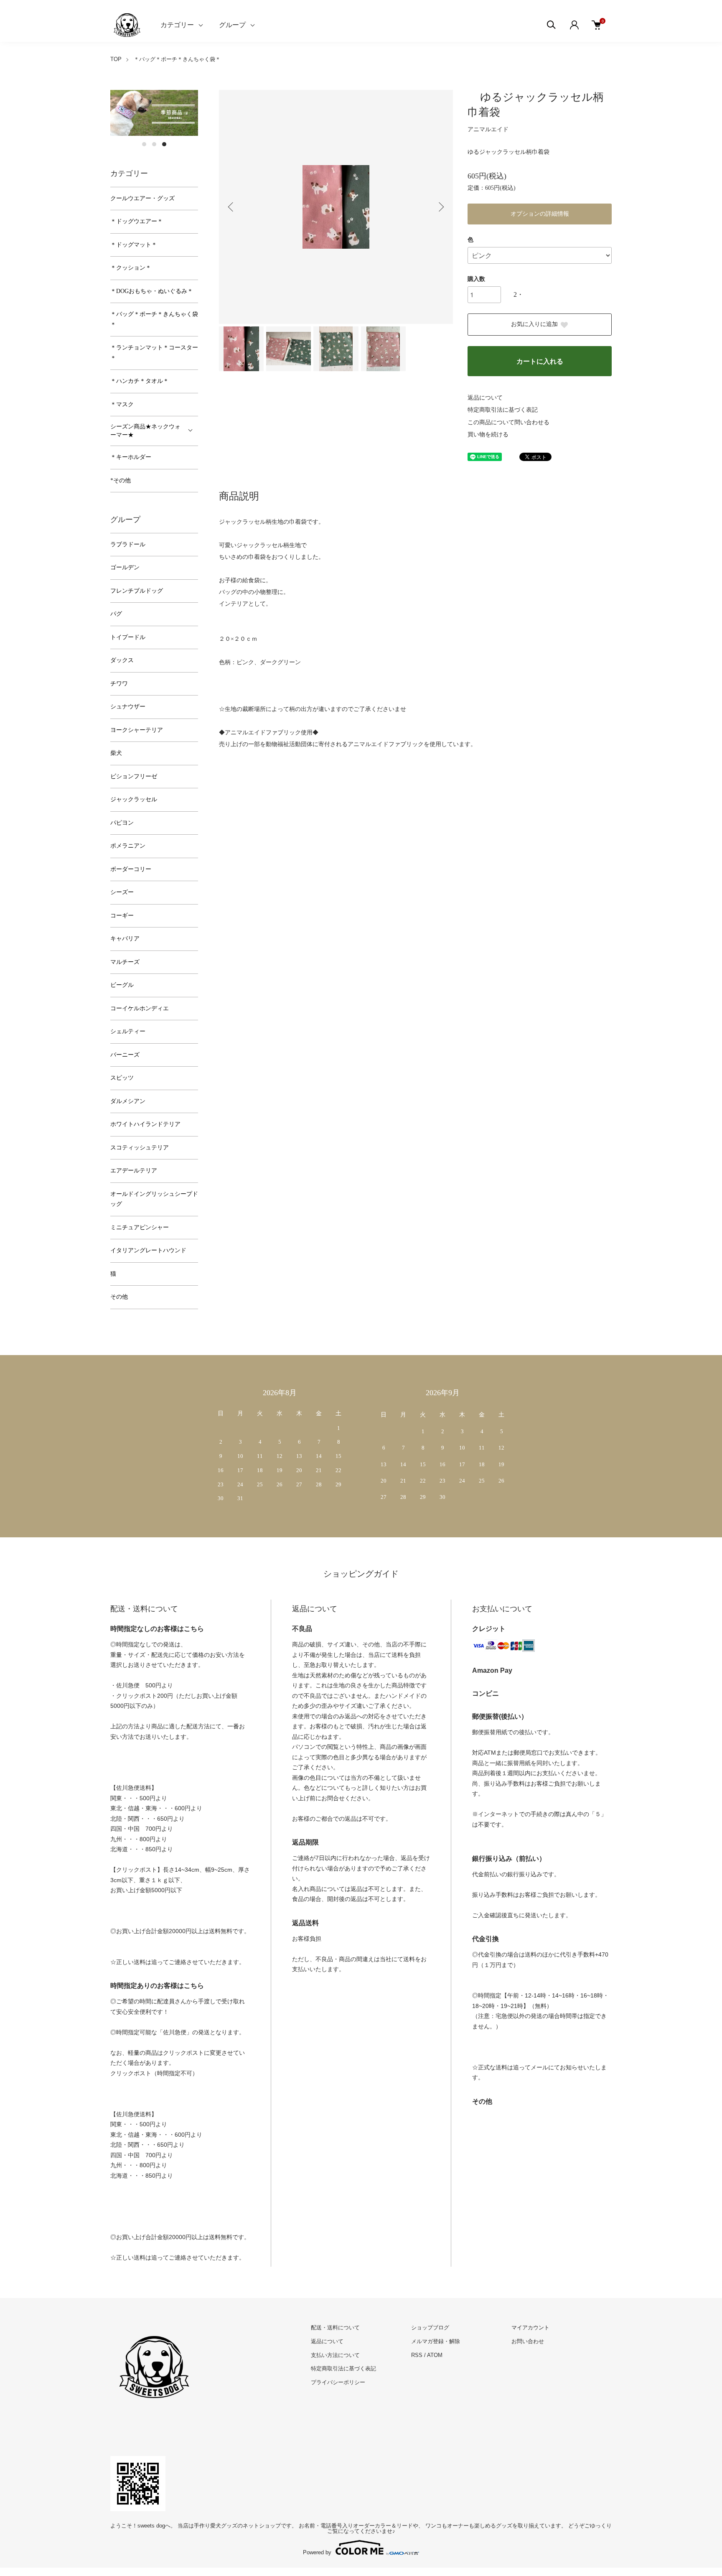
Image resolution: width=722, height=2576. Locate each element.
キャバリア (125, 939)
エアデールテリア (134, 1171)
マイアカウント (530, 2328)
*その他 (121, 480)
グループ (232, 25)
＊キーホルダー (131, 457)
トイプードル (128, 637)
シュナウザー (128, 707)
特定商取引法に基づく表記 (503, 410)
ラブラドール (128, 544)
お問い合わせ (528, 2341)
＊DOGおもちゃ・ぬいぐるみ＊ (152, 291)
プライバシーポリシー (338, 2382)
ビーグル (122, 985)
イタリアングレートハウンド (148, 1250)
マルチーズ (125, 962)
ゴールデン (125, 567)
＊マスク (122, 404)
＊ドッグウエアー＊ (137, 221)
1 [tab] (144, 144)
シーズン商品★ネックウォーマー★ (145, 431)
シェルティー (128, 1031)
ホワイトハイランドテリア (145, 1124)
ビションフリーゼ (134, 776)
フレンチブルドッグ (137, 591)
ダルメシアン (128, 1101)
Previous (231, 207)
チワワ (119, 684)
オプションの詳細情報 (540, 214)
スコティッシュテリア (140, 1148)
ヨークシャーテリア (137, 730)
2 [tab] (154, 144)
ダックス (122, 660)
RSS (417, 2355)
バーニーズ (125, 1055)
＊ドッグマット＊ (134, 245)
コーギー (122, 916)
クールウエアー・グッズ (142, 198)
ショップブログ (430, 2328)
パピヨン (122, 823)
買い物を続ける (488, 434)
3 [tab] (164, 144)
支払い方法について (335, 2355)
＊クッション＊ (131, 268)
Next (440, 207)
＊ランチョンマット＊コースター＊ (154, 353)
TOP (116, 59)
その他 (119, 1297)
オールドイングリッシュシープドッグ (154, 1199)
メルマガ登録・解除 (436, 2341)
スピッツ (122, 1078)
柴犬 (116, 753)
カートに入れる (540, 361)
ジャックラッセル (134, 799)
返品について (485, 398)
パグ (116, 614)
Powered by (317, 2552)
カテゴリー (177, 25)
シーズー (122, 892)
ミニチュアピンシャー (140, 1227)
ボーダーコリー (131, 869)
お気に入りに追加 (534, 324)
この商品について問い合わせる (508, 422)
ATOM (435, 2355)
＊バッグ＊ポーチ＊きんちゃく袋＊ (177, 59)
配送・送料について (335, 2328)
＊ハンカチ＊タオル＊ (140, 381)
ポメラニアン (128, 846)
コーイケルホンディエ (140, 1008)
